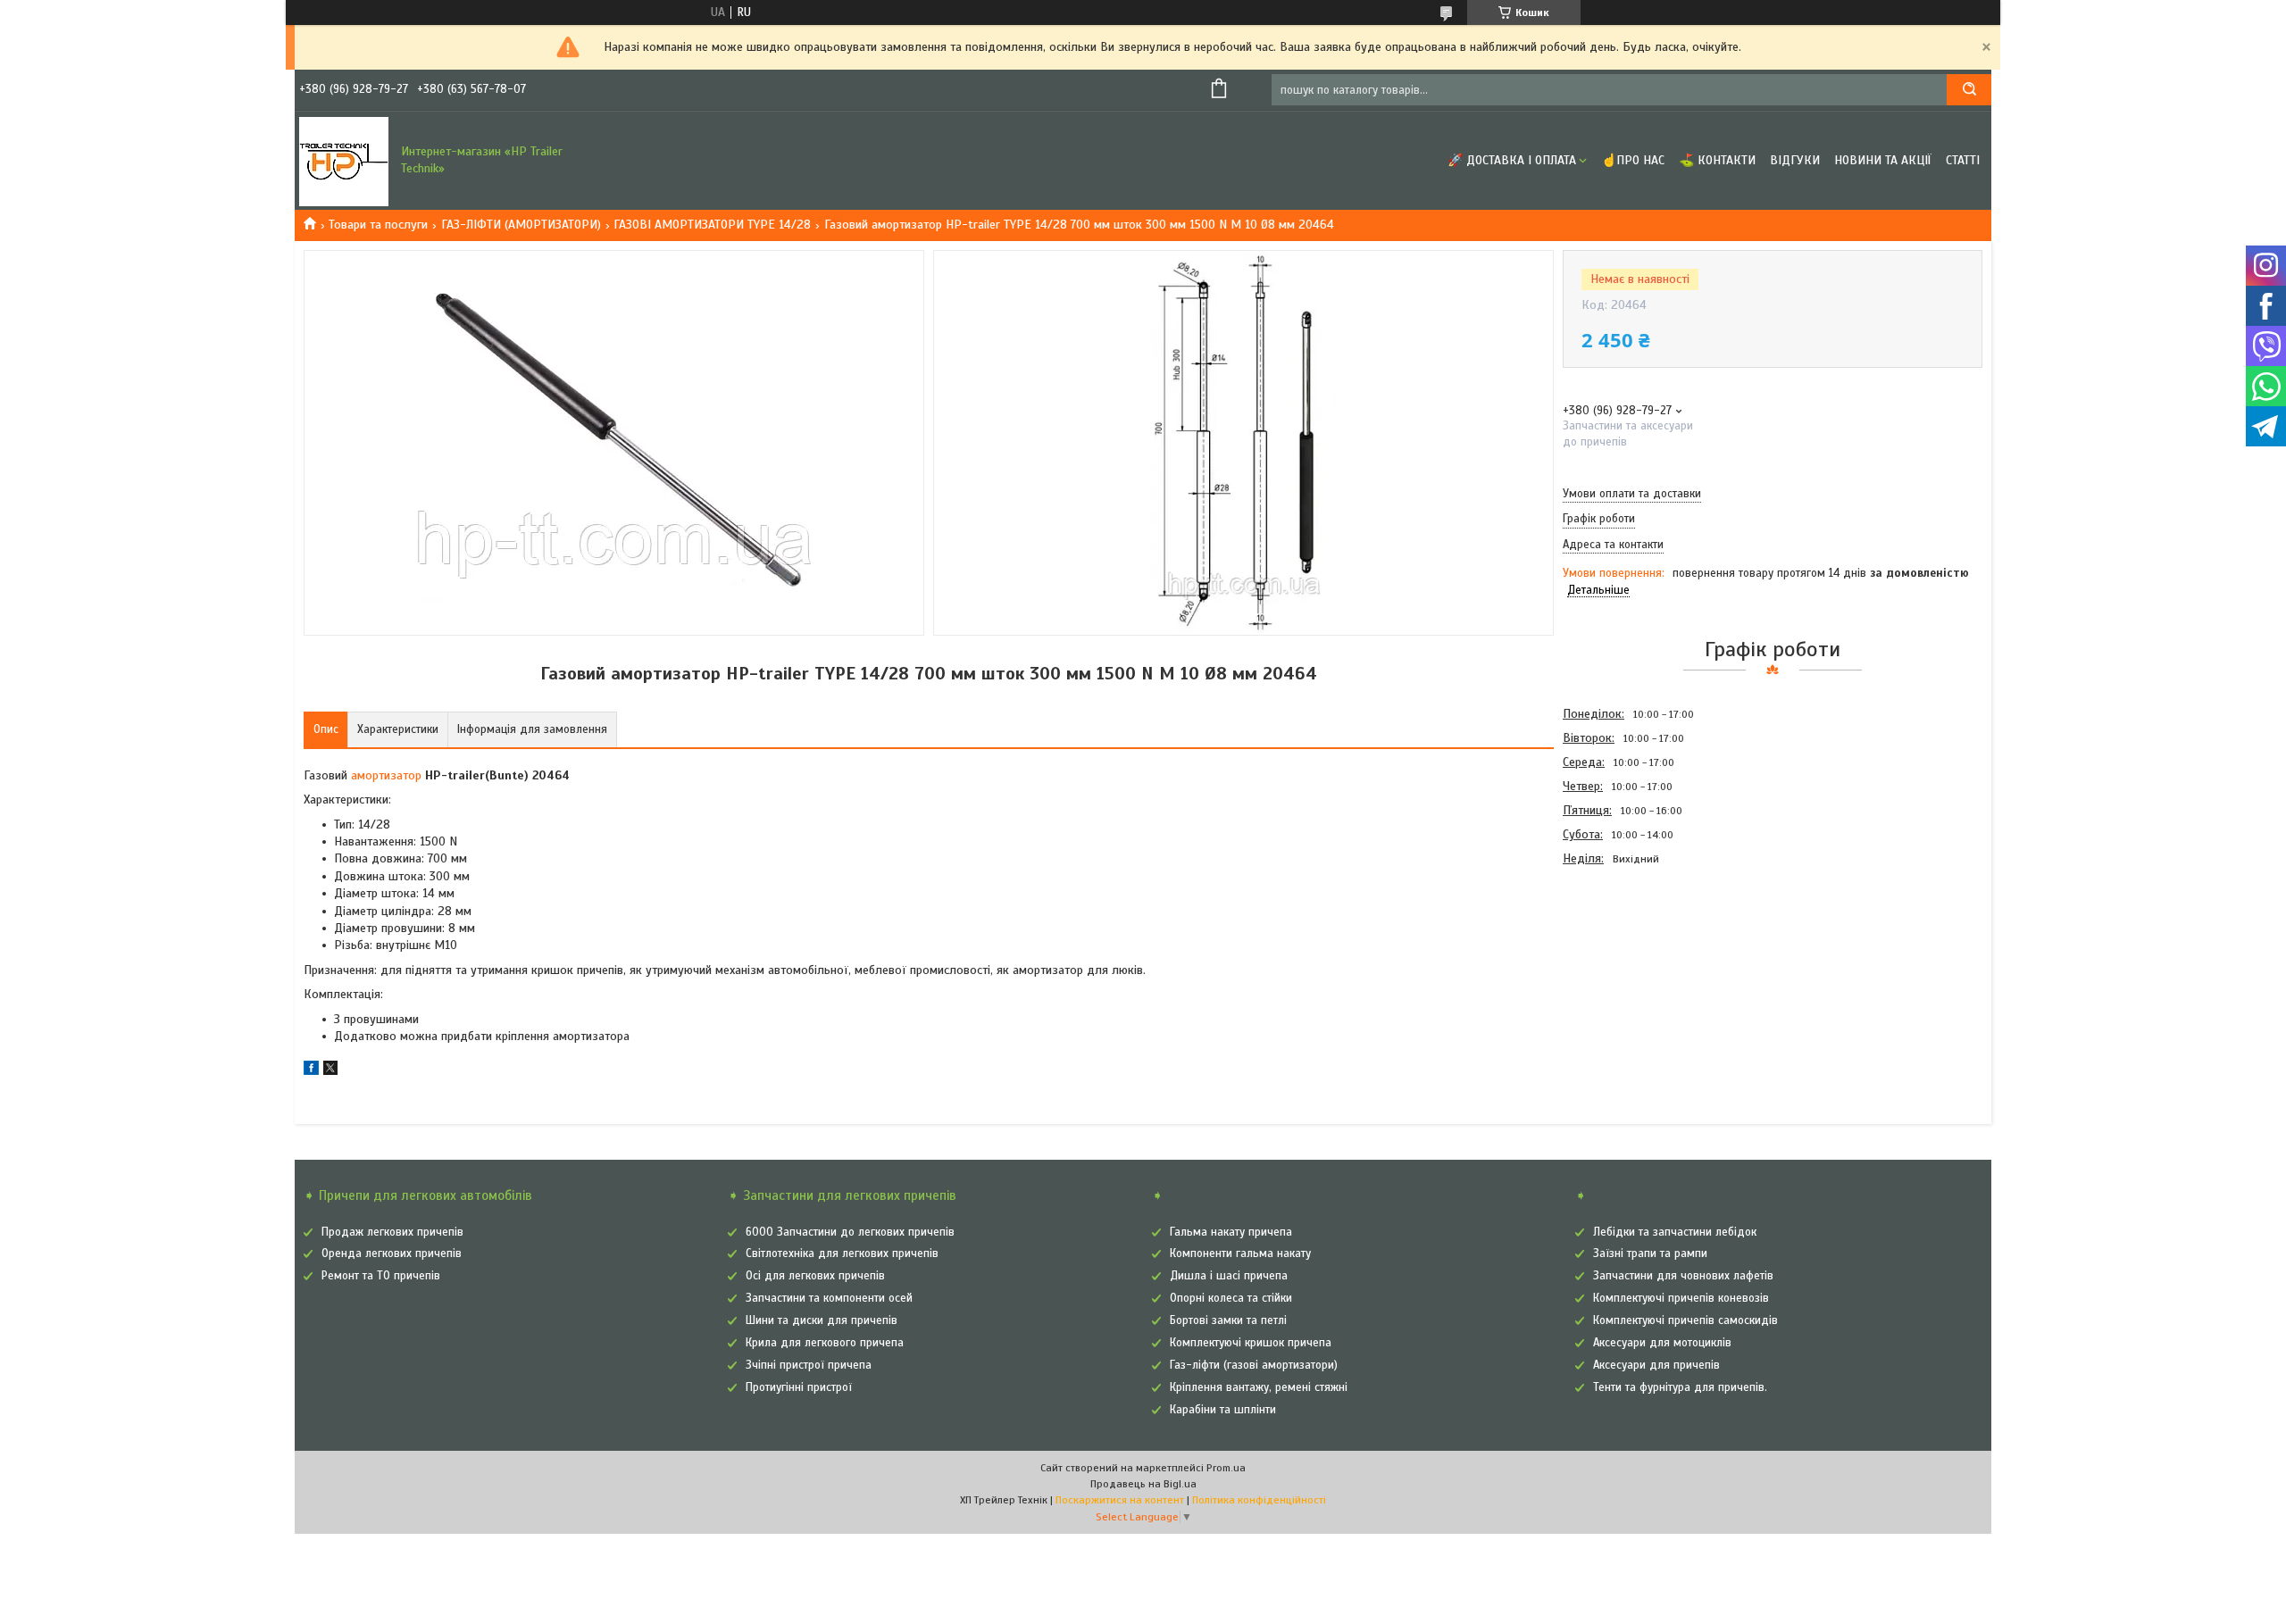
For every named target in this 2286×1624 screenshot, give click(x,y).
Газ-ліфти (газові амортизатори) (1254, 1365)
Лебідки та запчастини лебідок (1675, 1232)
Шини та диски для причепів (822, 1320)
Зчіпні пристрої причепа (809, 1365)
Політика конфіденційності (1259, 1500)
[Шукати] (1969, 90)
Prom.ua (1226, 1468)
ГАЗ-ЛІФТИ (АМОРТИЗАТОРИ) (521, 225)
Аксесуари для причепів (1656, 1365)
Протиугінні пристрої (799, 1387)
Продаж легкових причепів (392, 1232)
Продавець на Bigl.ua (1143, 1484)
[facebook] (311, 1071)
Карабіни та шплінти (1223, 1410)
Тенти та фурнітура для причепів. (1680, 1387)
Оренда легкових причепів (392, 1253)
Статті (1963, 160)
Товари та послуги (378, 225)
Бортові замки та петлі (1228, 1320)
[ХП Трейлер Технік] (344, 161)
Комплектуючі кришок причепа (1251, 1343)
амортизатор (386, 775)
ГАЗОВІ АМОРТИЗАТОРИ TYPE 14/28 (712, 225)
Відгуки (1795, 160)
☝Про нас (1633, 160)
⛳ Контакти (1717, 160)
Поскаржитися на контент (1120, 1500)
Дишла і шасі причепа (1229, 1276)
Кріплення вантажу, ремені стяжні (1259, 1387)
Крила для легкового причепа (825, 1343)
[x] (330, 1071)
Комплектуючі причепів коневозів (1681, 1298)
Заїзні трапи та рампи (1650, 1253)
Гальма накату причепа (1231, 1232)
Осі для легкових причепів (815, 1276)
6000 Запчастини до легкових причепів (850, 1232)
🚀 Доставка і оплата (1512, 160)
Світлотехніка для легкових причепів (842, 1253)
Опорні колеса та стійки (1231, 1298)
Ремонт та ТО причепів (381, 1276)
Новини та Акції (1883, 160)
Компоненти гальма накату (1240, 1253)
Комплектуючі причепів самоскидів (1685, 1320)
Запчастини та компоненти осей (829, 1298)
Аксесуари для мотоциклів (1662, 1343)
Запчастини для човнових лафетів (1683, 1276)
